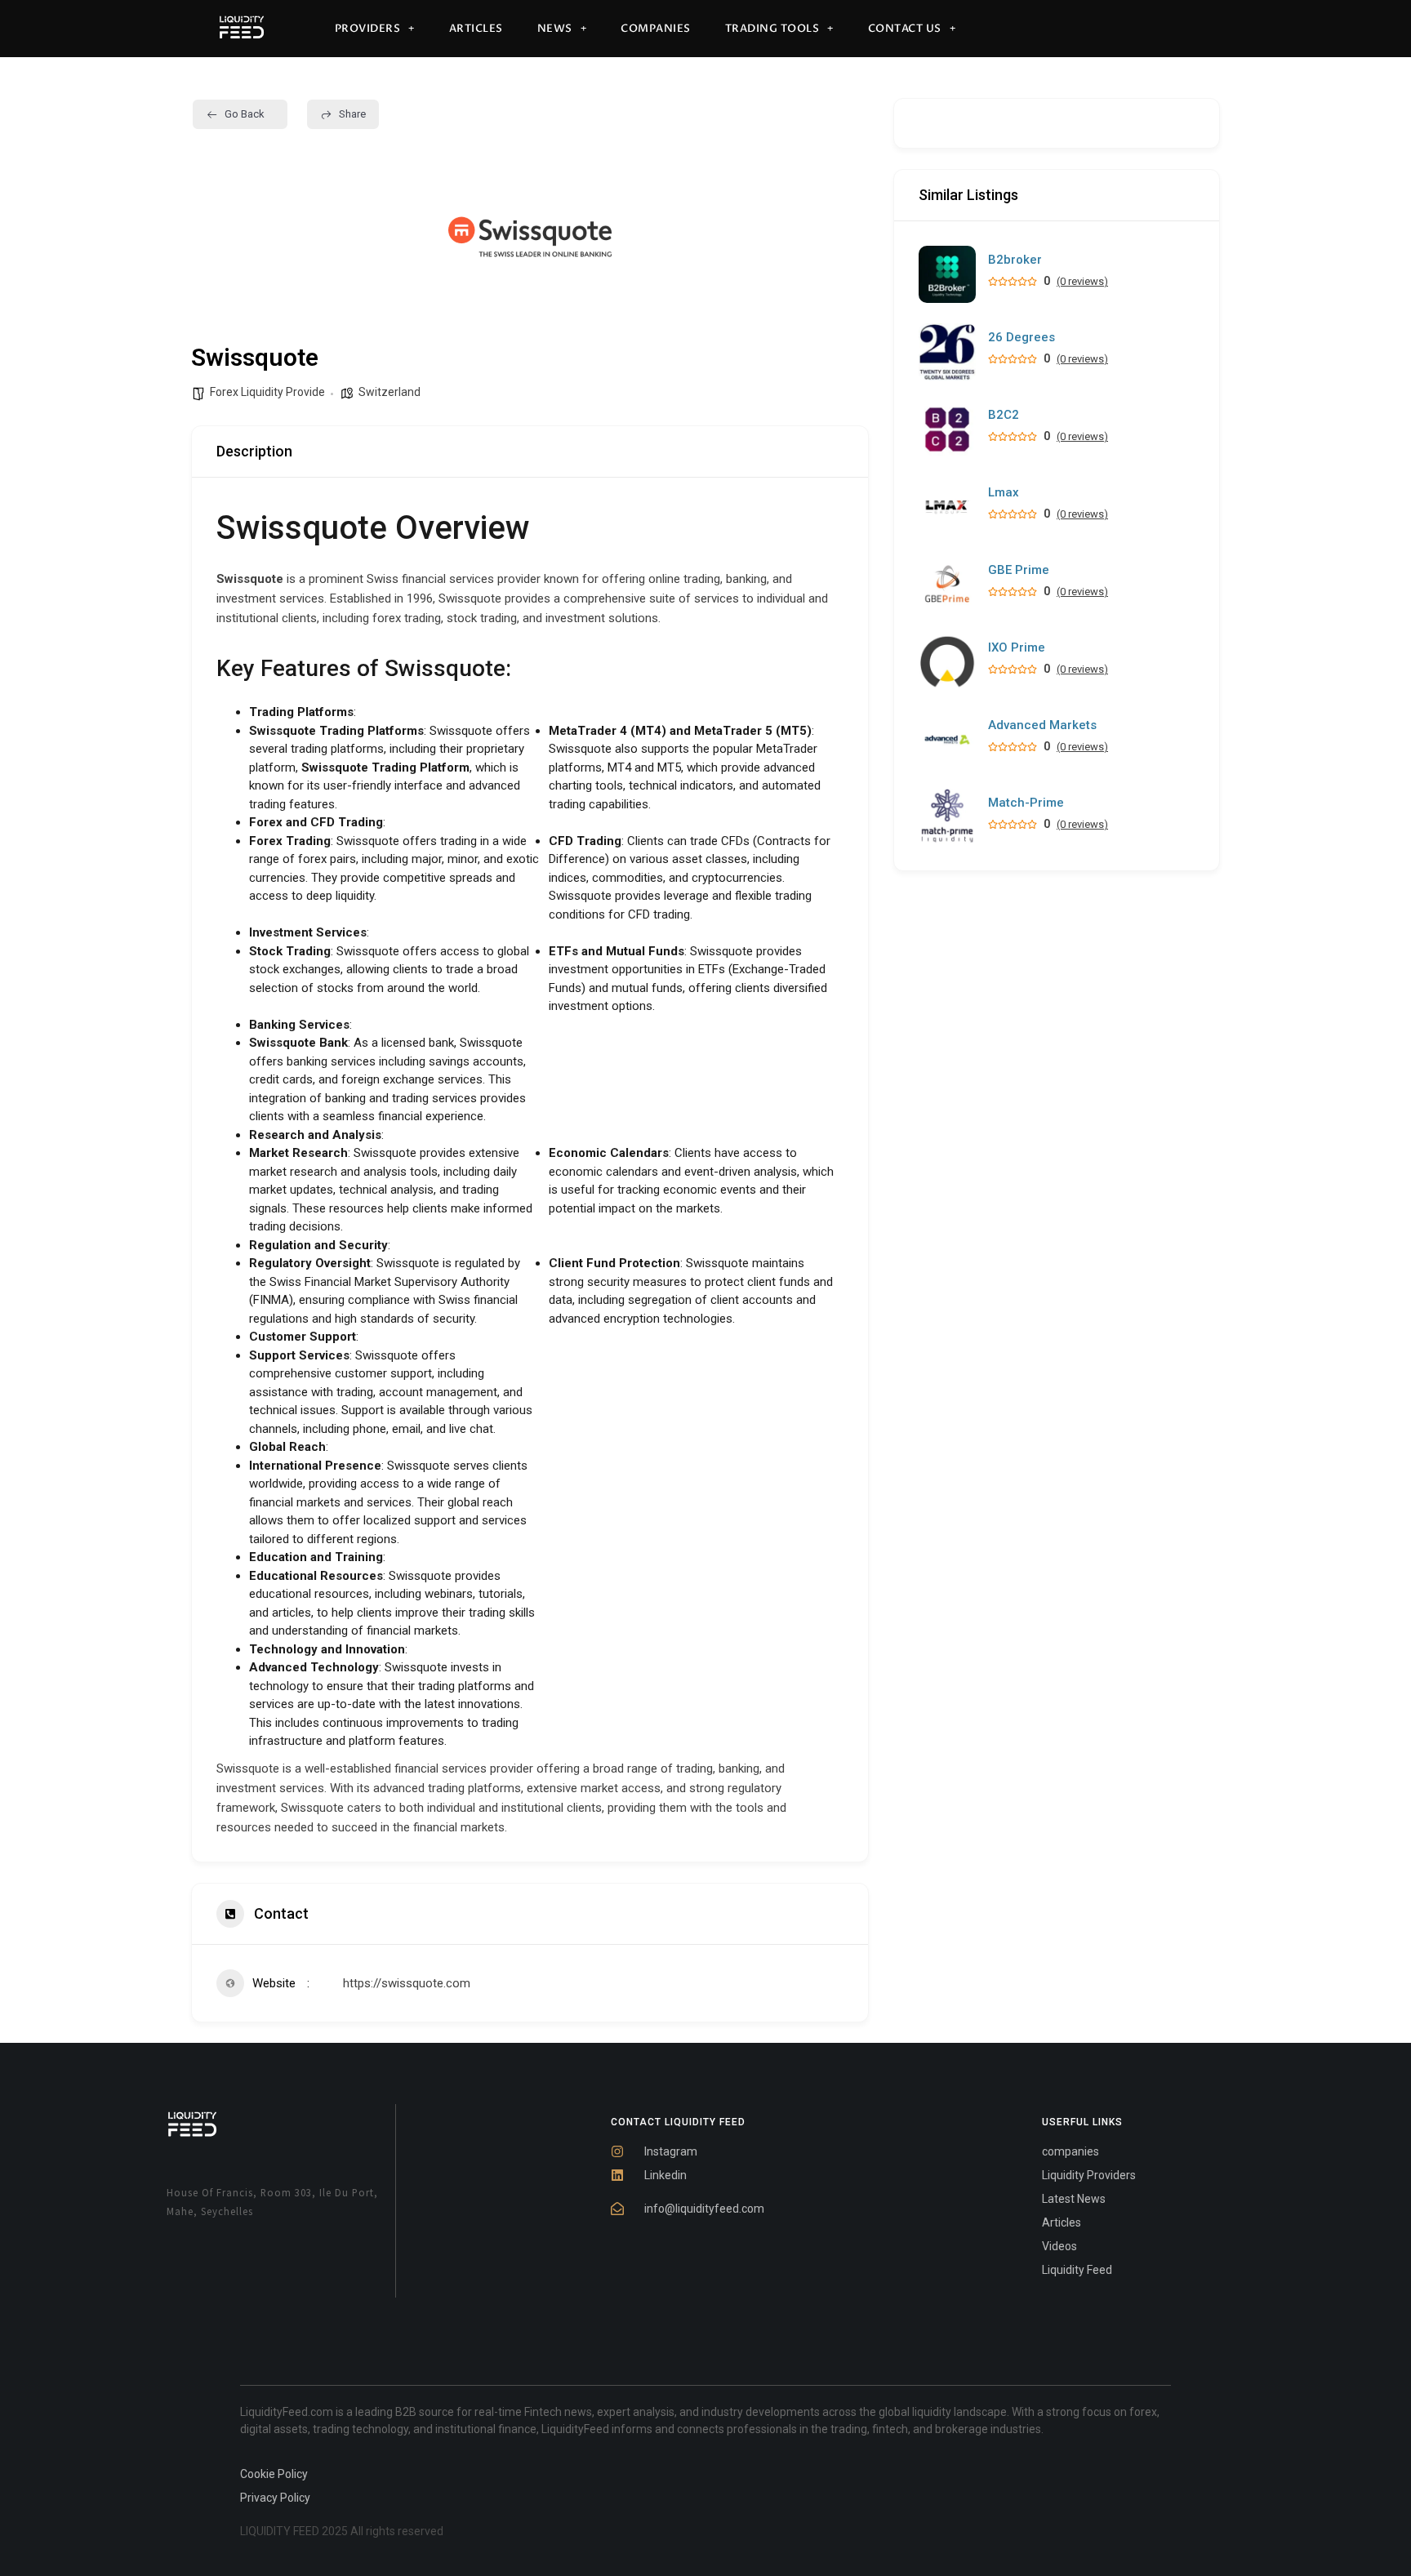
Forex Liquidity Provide (267, 392)
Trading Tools (772, 29)
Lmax (1004, 493)
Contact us (905, 29)
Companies (656, 29)
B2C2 (1004, 415)
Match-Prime (1026, 803)
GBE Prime (1019, 570)
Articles (476, 29)
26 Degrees (1022, 338)
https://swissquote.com (407, 1983)
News (555, 29)
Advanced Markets (1042, 725)
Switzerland (389, 392)
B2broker (1015, 260)
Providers (368, 29)
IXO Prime (1017, 648)
